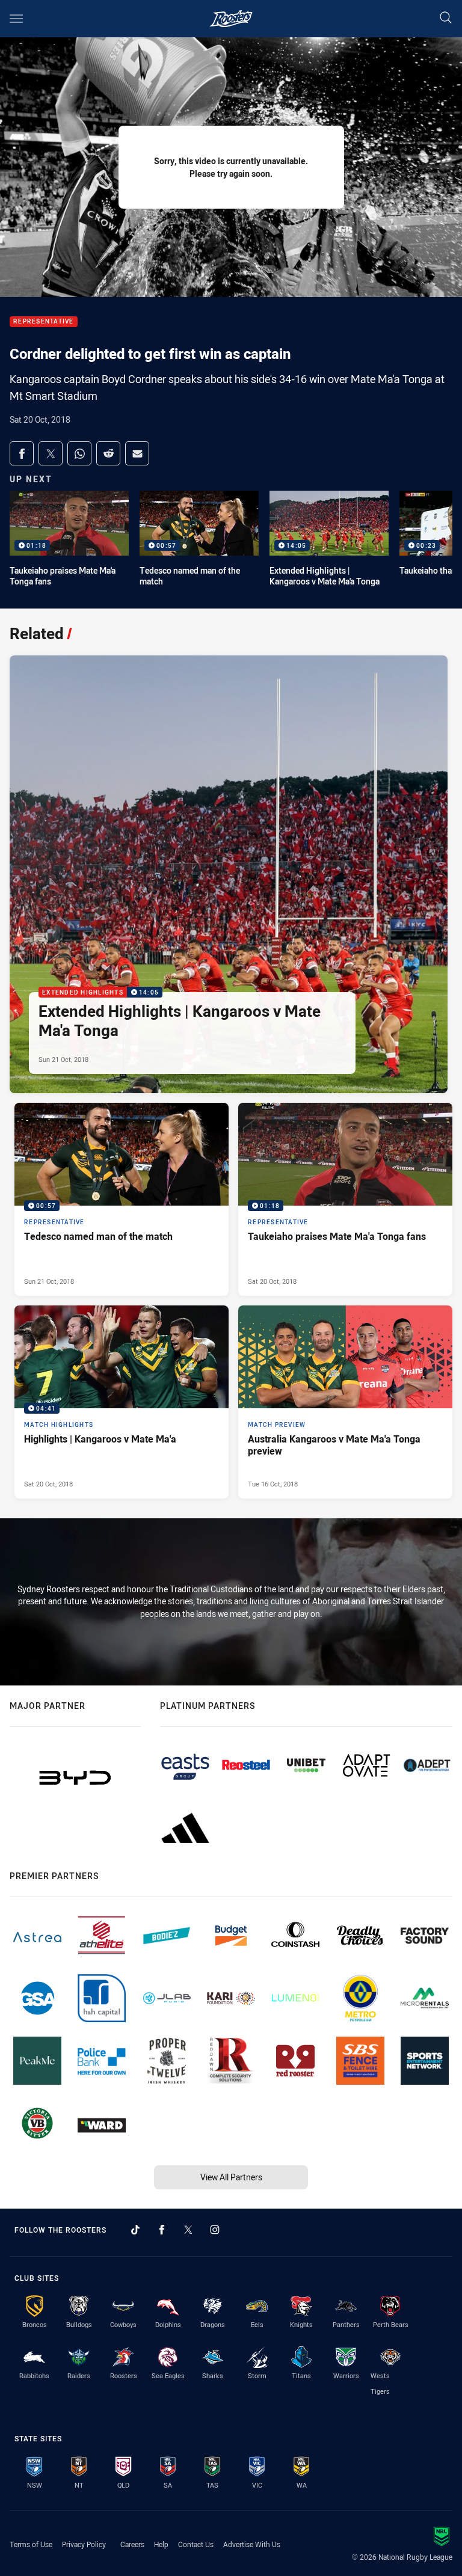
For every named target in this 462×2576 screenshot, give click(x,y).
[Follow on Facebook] (162, 2230)
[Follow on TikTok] (135, 2230)
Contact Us (196, 2544)
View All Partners (231, 2177)
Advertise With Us (252, 2544)
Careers (132, 2544)
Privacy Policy (84, 2544)
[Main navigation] (16, 19)
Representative (44, 322)
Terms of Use (31, 2544)
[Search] (446, 18)
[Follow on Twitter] (188, 2230)
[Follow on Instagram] (215, 2230)
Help (161, 2544)
